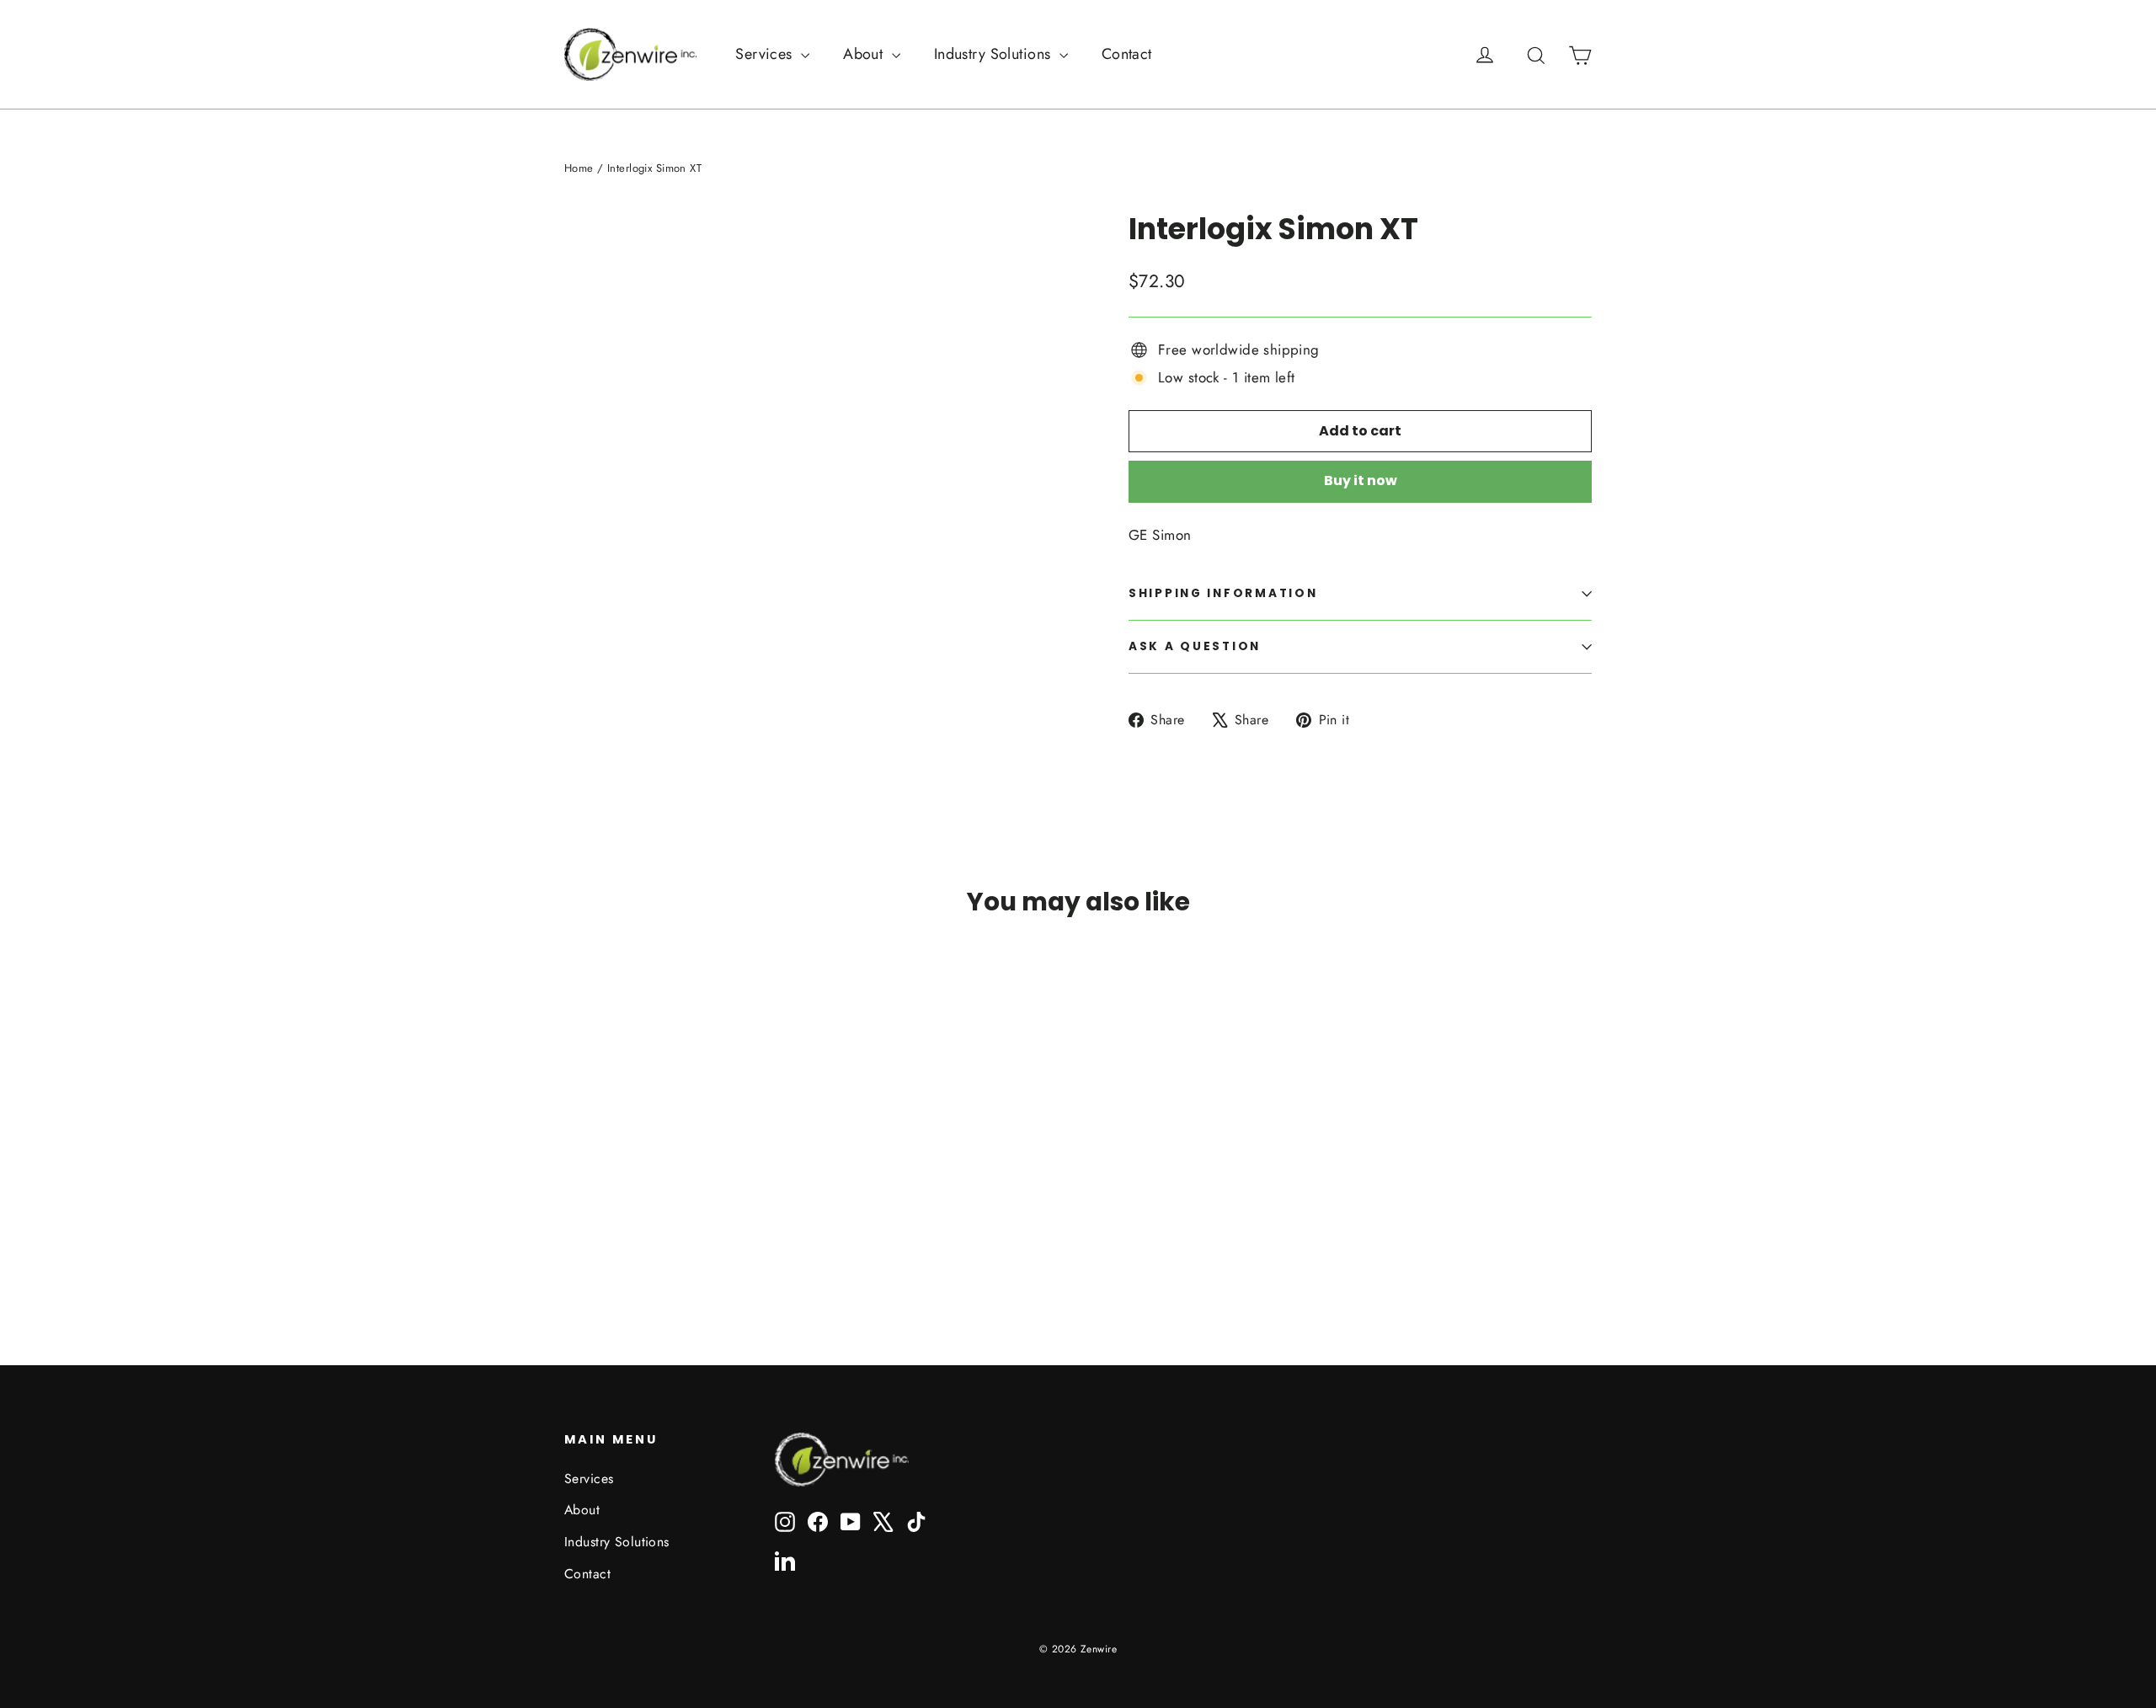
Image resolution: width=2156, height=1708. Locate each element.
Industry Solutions (995, 54)
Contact (1127, 54)
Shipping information (1223, 593)
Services (766, 54)
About (865, 54)
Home (579, 168)
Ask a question (1195, 646)
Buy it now (1361, 480)
